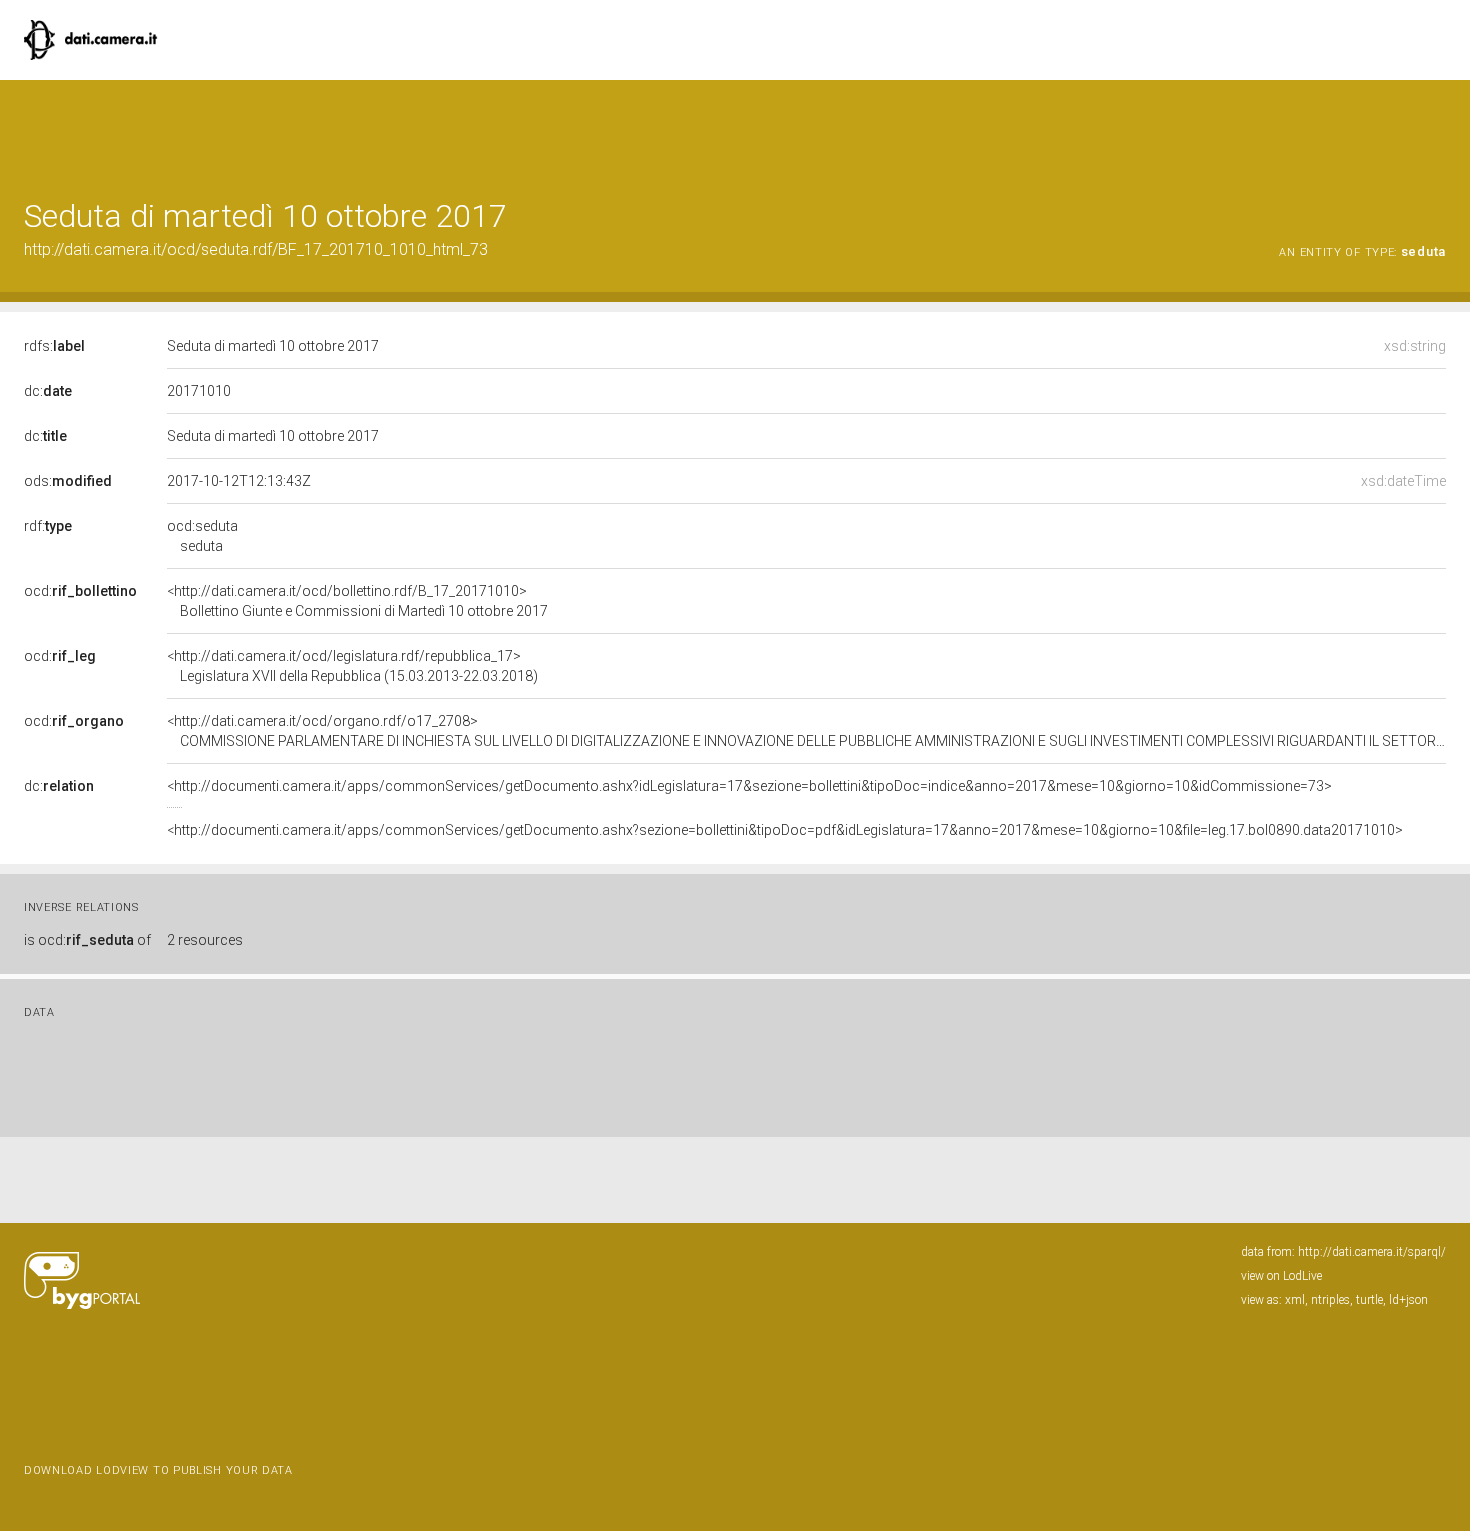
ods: (68, 481)
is (87, 940)
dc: (48, 391)
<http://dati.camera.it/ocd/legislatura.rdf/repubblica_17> (352, 666)
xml (1295, 1300)
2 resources (205, 940)
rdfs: (54, 346)
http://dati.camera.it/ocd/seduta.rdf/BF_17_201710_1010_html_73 (256, 249)
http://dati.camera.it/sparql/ (1372, 1252)
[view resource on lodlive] (1436, 129)
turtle (1369, 1300)
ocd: (80, 591)
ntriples (1330, 1300)
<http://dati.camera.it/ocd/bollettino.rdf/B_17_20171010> (357, 601)
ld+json (1408, 1300)
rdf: (48, 526)
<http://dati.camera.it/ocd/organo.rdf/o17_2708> (806, 731)
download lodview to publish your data (158, 1470)
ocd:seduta (202, 536)
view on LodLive (1281, 1276)
